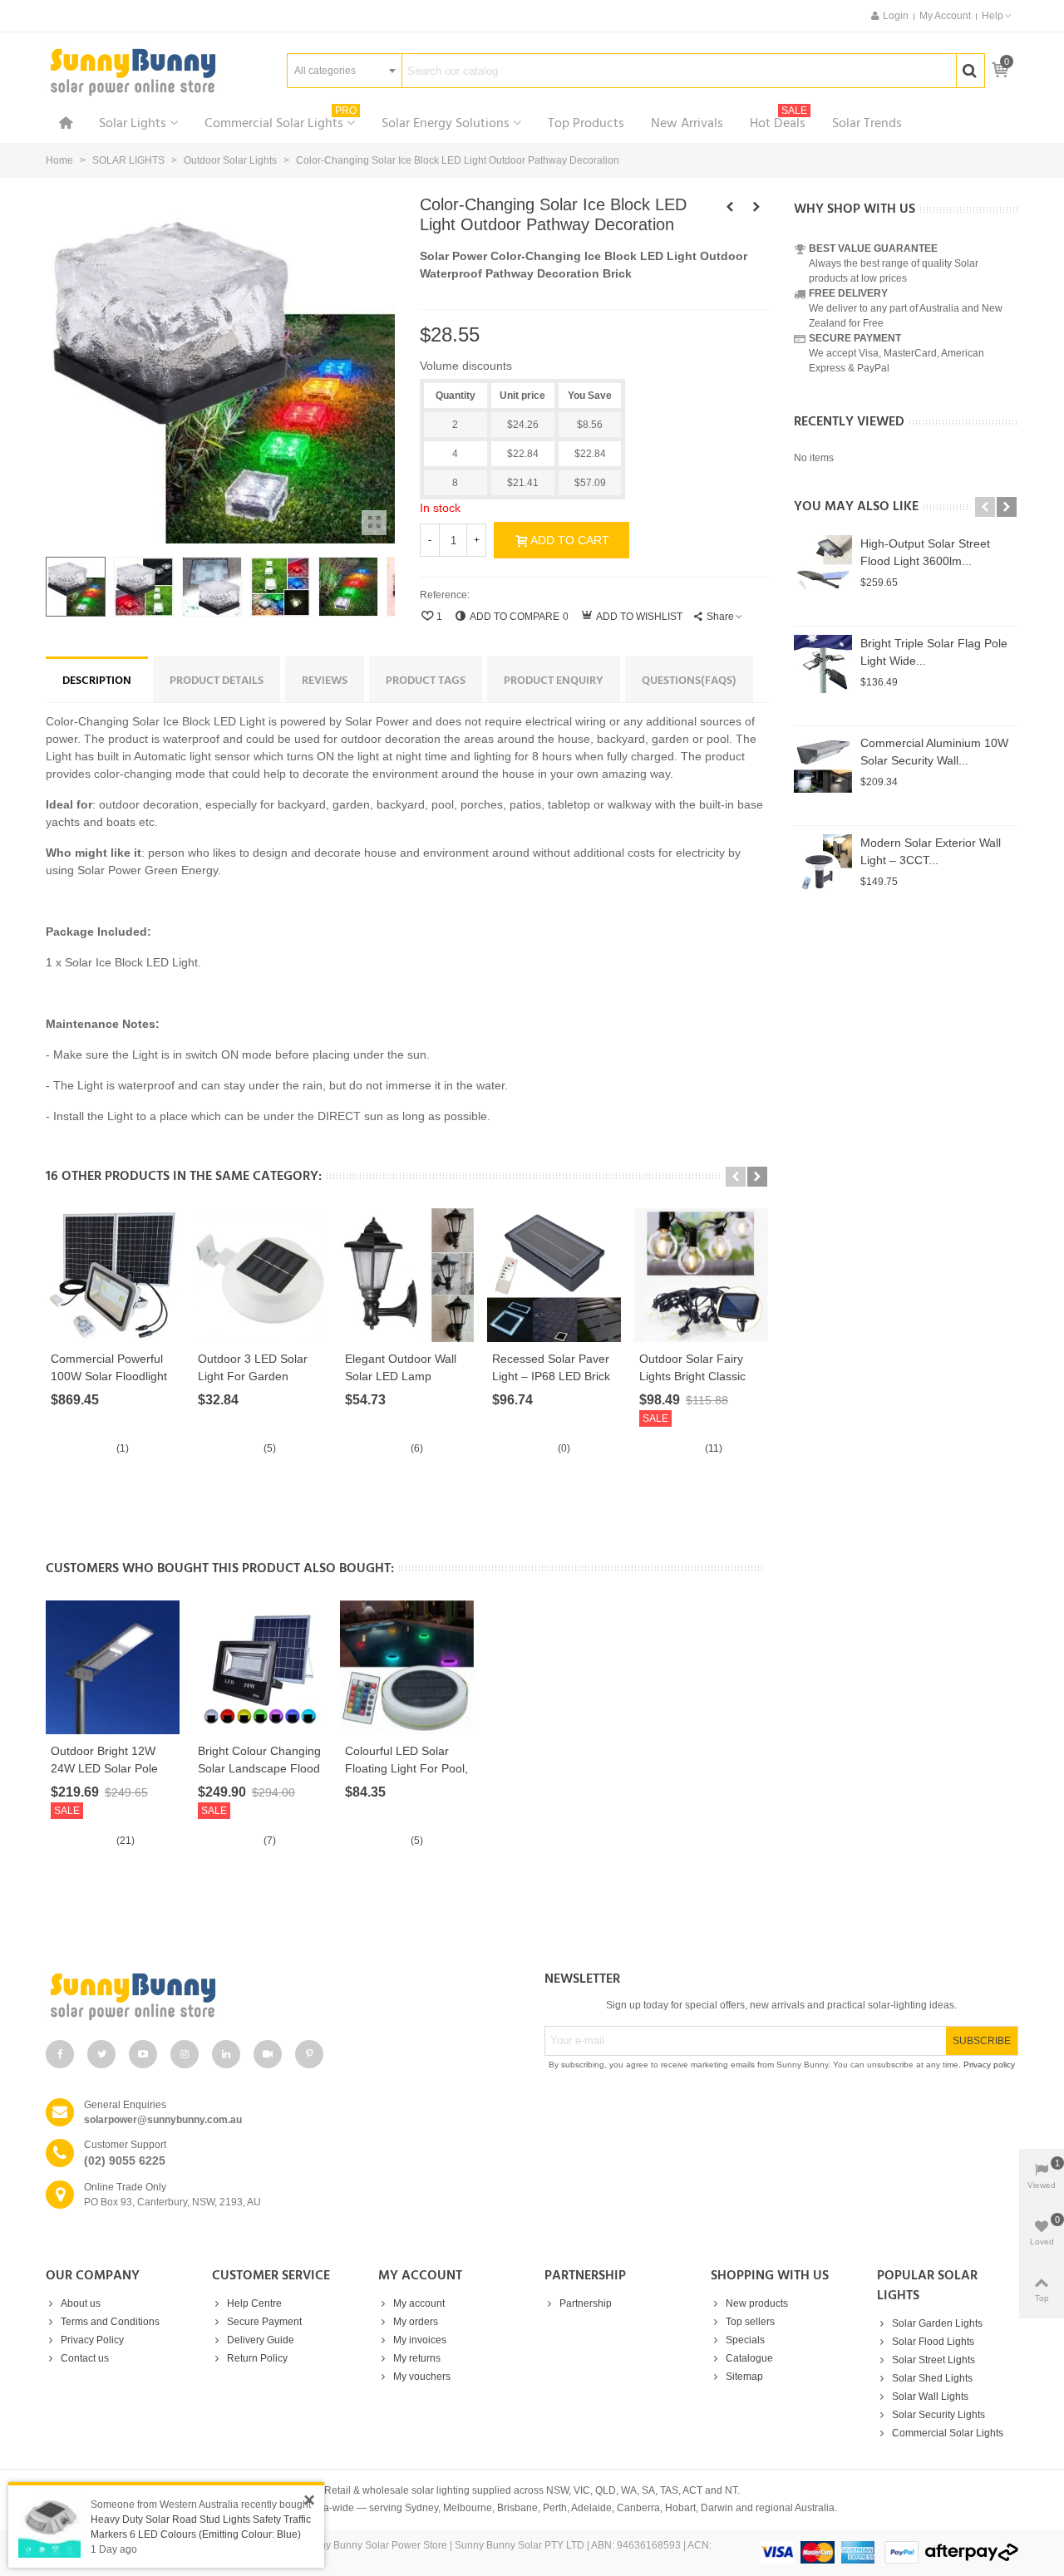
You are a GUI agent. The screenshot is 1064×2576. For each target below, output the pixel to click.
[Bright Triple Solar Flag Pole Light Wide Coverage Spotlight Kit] (823, 664)
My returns (417, 2358)
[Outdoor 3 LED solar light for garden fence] (260, 1275)
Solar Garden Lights (937, 2323)
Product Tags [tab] (426, 681)
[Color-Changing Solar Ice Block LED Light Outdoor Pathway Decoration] (374, 523)
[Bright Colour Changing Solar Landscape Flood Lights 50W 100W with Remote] (260, 1667)
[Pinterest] (309, 2054)
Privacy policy (989, 2065)
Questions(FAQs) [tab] (689, 681)
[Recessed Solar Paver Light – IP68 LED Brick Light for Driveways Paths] (554, 1275)
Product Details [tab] (217, 681)
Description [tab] (97, 681)
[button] (997, 16)
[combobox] (344, 71)
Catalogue (749, 2358)
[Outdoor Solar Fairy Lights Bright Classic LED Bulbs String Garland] (701, 1275)
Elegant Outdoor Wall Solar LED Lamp (401, 1367)
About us (81, 2303)
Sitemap (744, 2377)
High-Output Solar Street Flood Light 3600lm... (925, 552)
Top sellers (750, 2322)
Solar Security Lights (938, 2415)
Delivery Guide (261, 2340)
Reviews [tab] (325, 681)
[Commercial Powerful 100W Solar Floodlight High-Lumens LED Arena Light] (113, 1275)
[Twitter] (101, 2054)
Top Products (586, 124)
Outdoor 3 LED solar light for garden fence (253, 1376)
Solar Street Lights (933, 2360)
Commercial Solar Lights (281, 122)
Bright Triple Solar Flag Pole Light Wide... (934, 652)
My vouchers (422, 2377)
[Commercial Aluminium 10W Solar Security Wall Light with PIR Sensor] (823, 764)
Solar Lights (133, 124)
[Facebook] (60, 2054)
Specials (745, 2340)
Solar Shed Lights (932, 2378)
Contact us (85, 2358)
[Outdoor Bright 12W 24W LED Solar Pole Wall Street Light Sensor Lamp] (113, 1667)
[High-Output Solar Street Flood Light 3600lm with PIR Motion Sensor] (823, 564)
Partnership (586, 2303)
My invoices (420, 2340)
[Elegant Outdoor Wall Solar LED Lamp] (407, 1275)
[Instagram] (185, 2054)
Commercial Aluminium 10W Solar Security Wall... (934, 752)
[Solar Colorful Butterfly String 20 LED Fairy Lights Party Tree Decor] (756, 207)
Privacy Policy (92, 2340)
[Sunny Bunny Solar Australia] (133, 71)
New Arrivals (687, 124)
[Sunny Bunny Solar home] (283, 1996)
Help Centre (254, 2303)
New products (757, 2303)
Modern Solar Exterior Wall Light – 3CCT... (931, 851)
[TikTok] (268, 2054)
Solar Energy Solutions (446, 124)
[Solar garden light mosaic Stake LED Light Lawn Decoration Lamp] (730, 207)
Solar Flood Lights (933, 2342)
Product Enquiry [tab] (554, 681)
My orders (416, 2322)
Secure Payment (264, 2322)
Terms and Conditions (110, 2322)
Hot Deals (778, 122)
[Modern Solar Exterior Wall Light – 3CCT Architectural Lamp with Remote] (823, 863)
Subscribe (982, 2041)
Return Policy (257, 2358)
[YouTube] (143, 2054)
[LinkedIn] (226, 2054)
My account (419, 2303)
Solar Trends (867, 124)
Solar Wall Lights (930, 2397)
